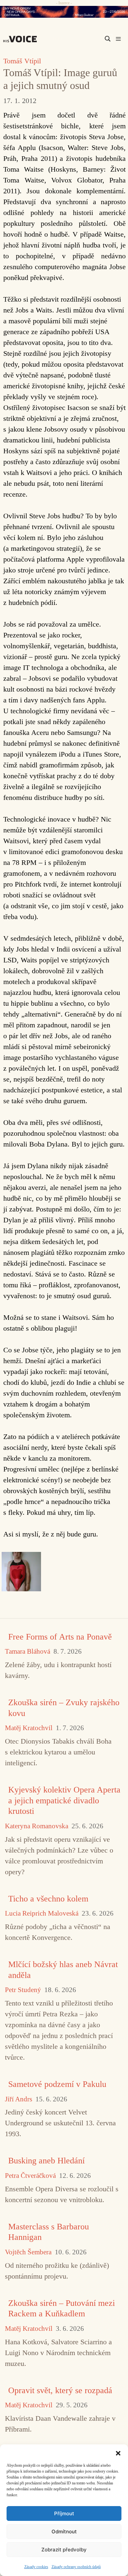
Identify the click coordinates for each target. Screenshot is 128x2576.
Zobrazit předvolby (64, 2550)
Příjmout (64, 2513)
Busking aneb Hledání (46, 2161)
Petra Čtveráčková (30, 2176)
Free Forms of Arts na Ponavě (60, 1637)
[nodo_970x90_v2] (64, 12)
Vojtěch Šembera (28, 2252)
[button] (118, 2453)
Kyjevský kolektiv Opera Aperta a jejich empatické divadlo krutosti (64, 1800)
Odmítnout (64, 2532)
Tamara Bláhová (28, 1652)
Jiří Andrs (19, 2099)
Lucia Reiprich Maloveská (42, 1913)
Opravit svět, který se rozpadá (60, 2390)
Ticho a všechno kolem (48, 1899)
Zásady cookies (36, 2567)
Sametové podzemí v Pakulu (57, 2084)
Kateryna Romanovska (37, 1826)
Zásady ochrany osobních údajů (76, 2567)
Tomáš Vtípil (22, 61)
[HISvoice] (22, 39)
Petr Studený (23, 1990)
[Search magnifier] (108, 39)
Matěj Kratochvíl (29, 1728)
